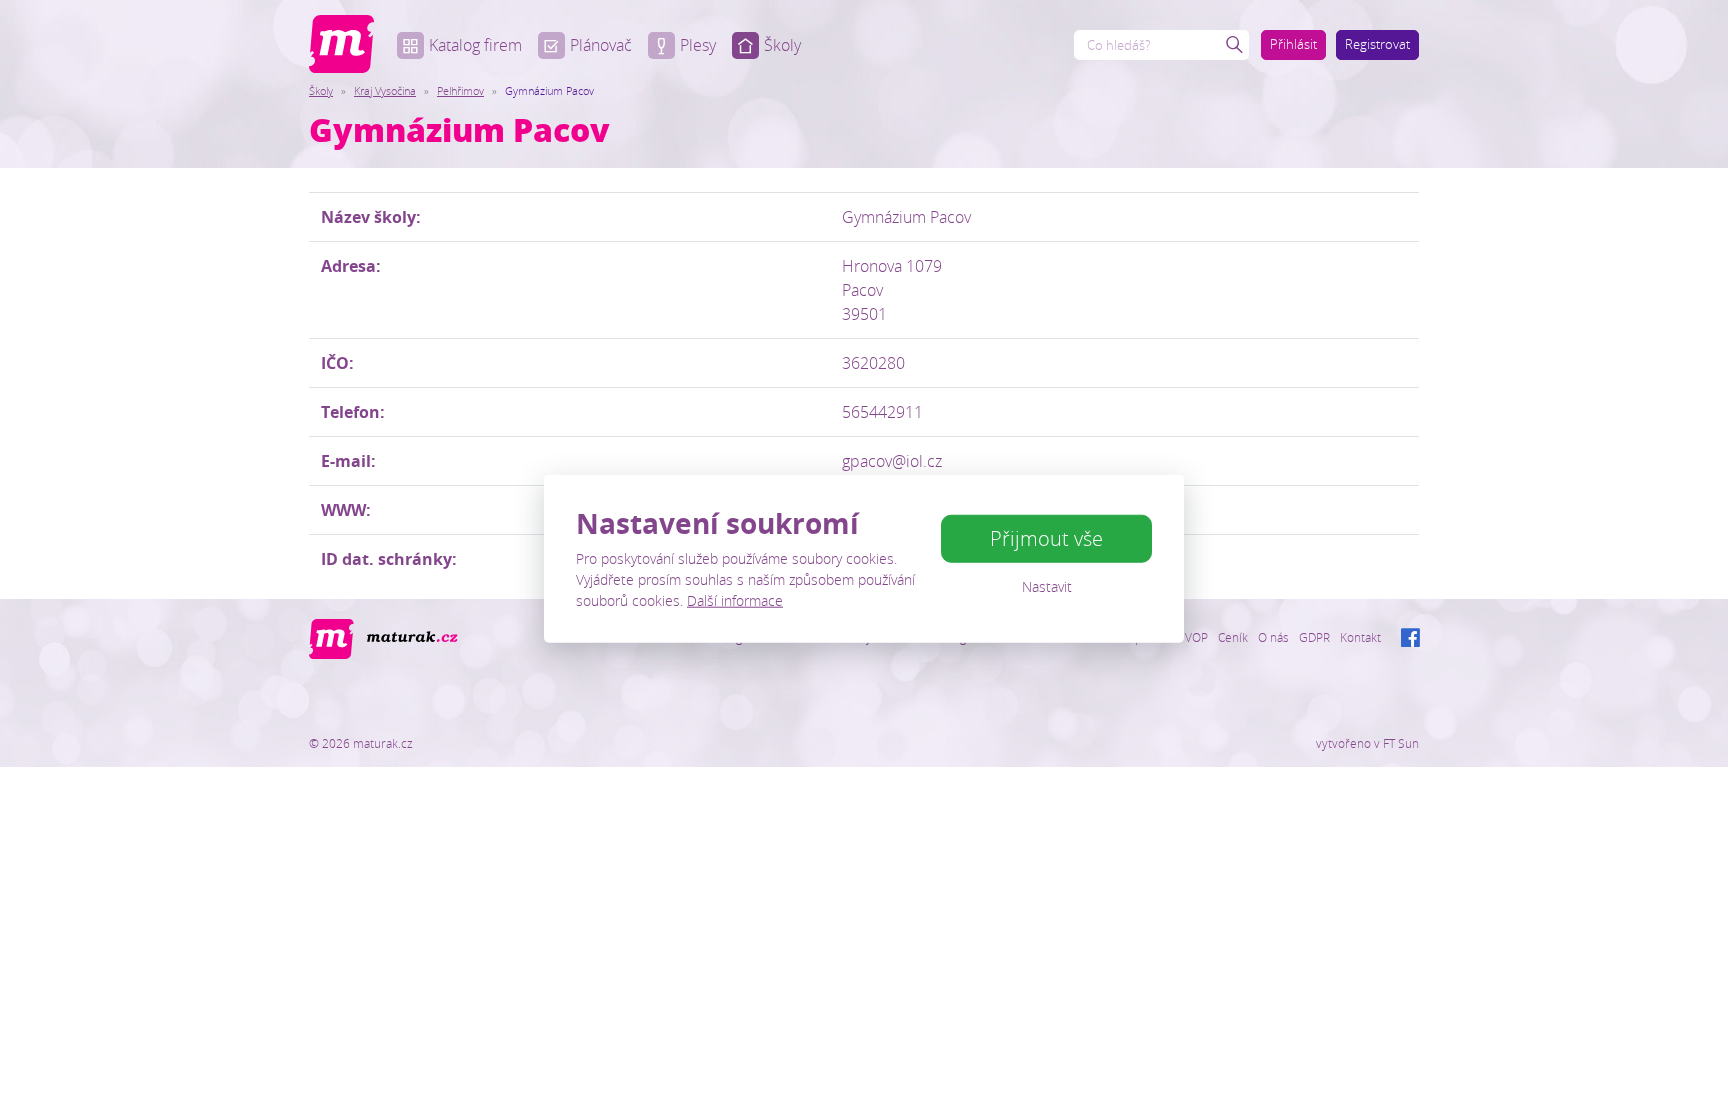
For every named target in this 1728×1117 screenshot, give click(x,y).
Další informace (735, 600)
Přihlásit (1293, 44)
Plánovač (601, 45)
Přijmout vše (1046, 538)
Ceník (1233, 637)
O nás (1273, 637)
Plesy (698, 45)
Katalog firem (475, 45)
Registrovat (1377, 44)
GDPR (1314, 637)
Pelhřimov (460, 90)
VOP (1196, 637)
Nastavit (1047, 586)
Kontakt (1360, 637)
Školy (782, 45)
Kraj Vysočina (385, 90)
